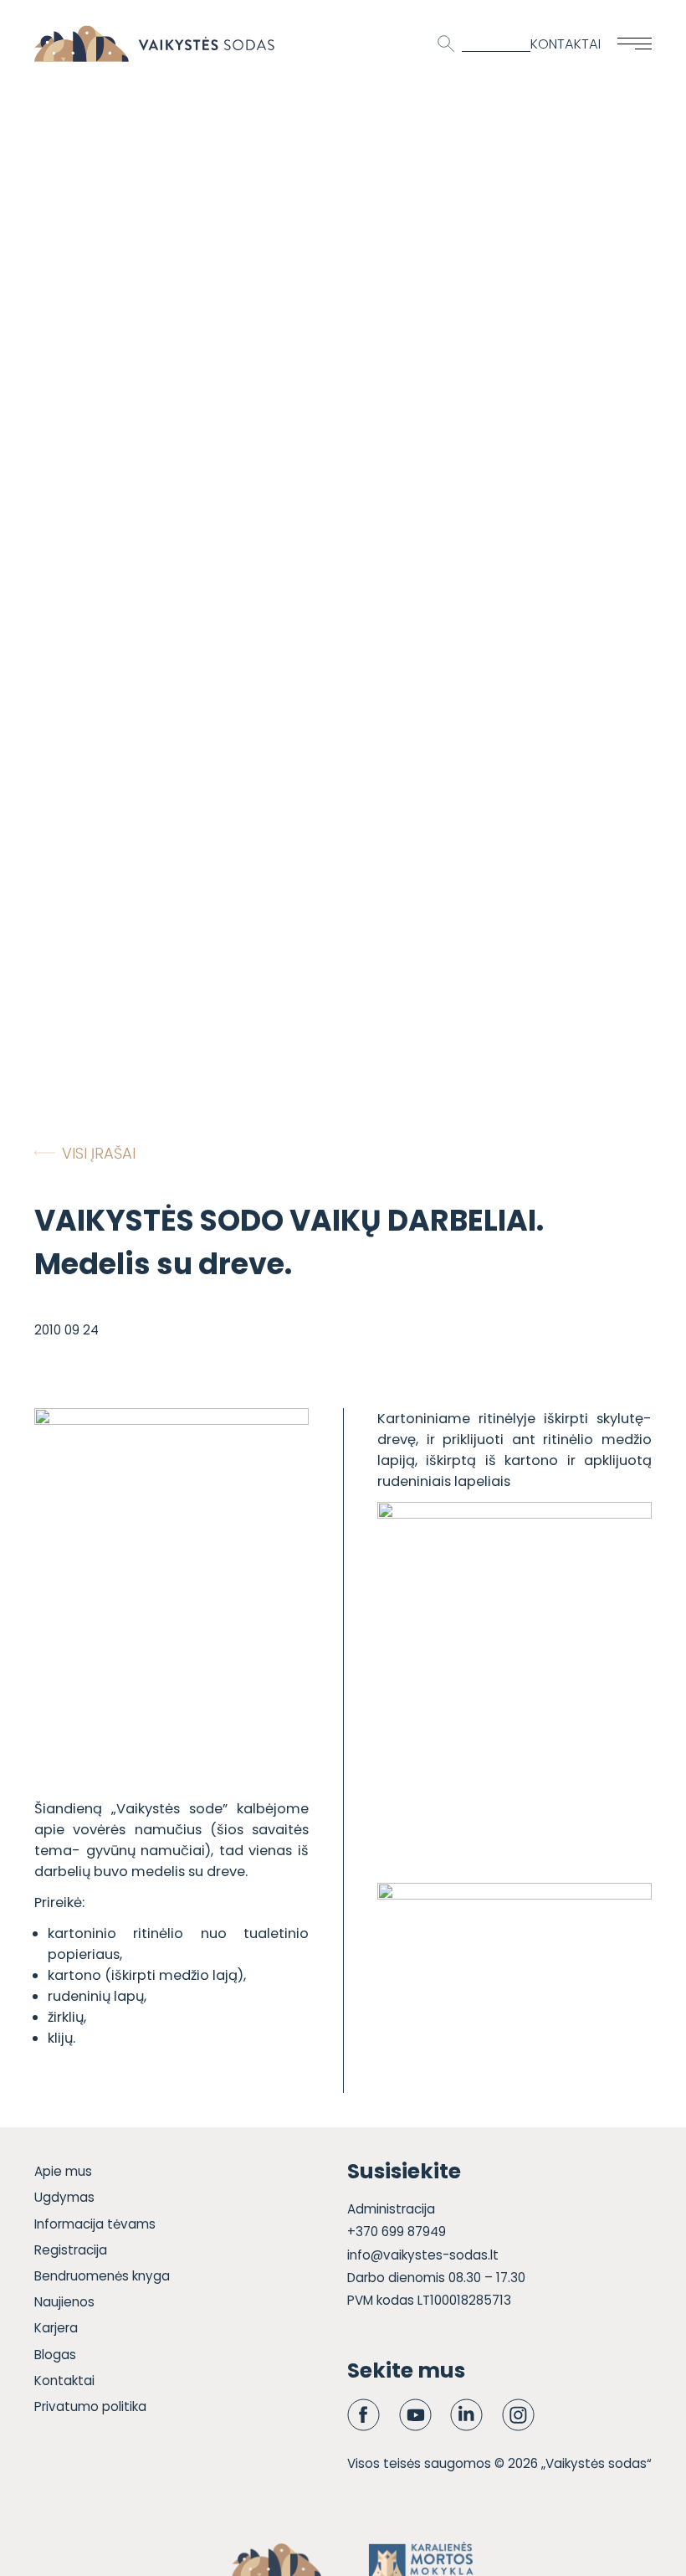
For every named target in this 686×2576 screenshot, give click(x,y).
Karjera (56, 2328)
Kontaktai (566, 44)
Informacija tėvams (95, 2224)
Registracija (71, 2250)
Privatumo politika (90, 2406)
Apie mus (63, 2171)
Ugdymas (64, 2197)
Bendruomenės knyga (102, 2276)
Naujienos (64, 2302)
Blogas (55, 2355)
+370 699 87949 (397, 2232)
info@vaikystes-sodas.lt (423, 2255)
